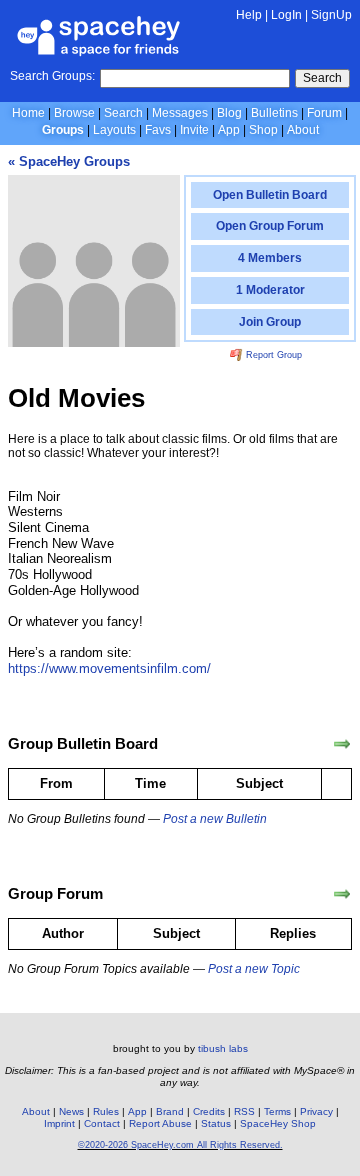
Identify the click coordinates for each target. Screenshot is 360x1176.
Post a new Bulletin (215, 819)
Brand (170, 1111)
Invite (194, 130)
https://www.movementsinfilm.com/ (109, 668)
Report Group (272, 355)
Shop (263, 130)
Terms (277, 1111)
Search (322, 78)
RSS (244, 1111)
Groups (63, 130)
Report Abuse (160, 1123)
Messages (180, 113)
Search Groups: (52, 76)
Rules (106, 1111)
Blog (229, 113)
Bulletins (274, 113)
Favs (158, 130)
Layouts (114, 130)
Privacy (316, 1111)
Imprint (59, 1123)
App (229, 130)
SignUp (331, 15)
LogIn (286, 15)
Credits (209, 1111)
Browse (74, 113)
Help (249, 15)
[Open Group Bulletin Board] (342, 744)
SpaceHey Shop (278, 1123)
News (71, 1111)
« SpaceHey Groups (69, 161)
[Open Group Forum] (342, 894)
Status (216, 1123)
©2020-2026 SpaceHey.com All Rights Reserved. (180, 1145)
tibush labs (223, 1048)
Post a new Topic (254, 969)
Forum (324, 113)
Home (28, 113)
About (303, 130)
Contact (102, 1123)
